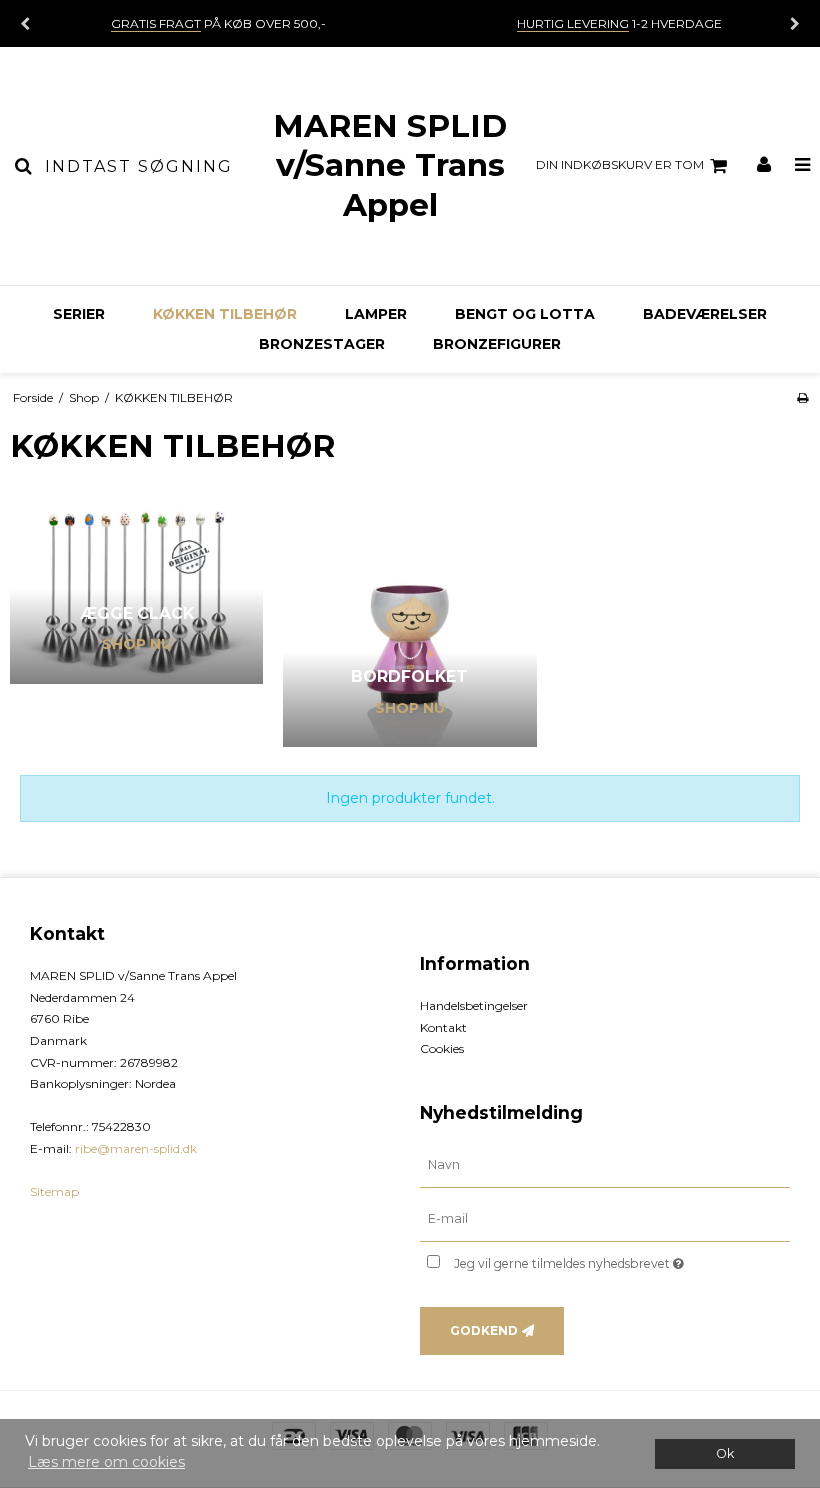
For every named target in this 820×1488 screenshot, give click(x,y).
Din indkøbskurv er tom (620, 164)
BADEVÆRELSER (705, 314)
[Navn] (605, 1165)
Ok (725, 1453)
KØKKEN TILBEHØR (225, 314)
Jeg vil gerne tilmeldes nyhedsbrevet (619, 1260)
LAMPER (376, 314)
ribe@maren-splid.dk (136, 1148)
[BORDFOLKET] (409, 620)
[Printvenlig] (802, 397)
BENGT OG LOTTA (525, 314)
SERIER (79, 314)
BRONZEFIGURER (497, 344)
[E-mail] (605, 1218)
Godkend (484, 1330)
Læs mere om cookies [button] (106, 1462)
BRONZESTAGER (322, 344)
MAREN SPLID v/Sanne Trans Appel (390, 165)
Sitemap (54, 1191)
